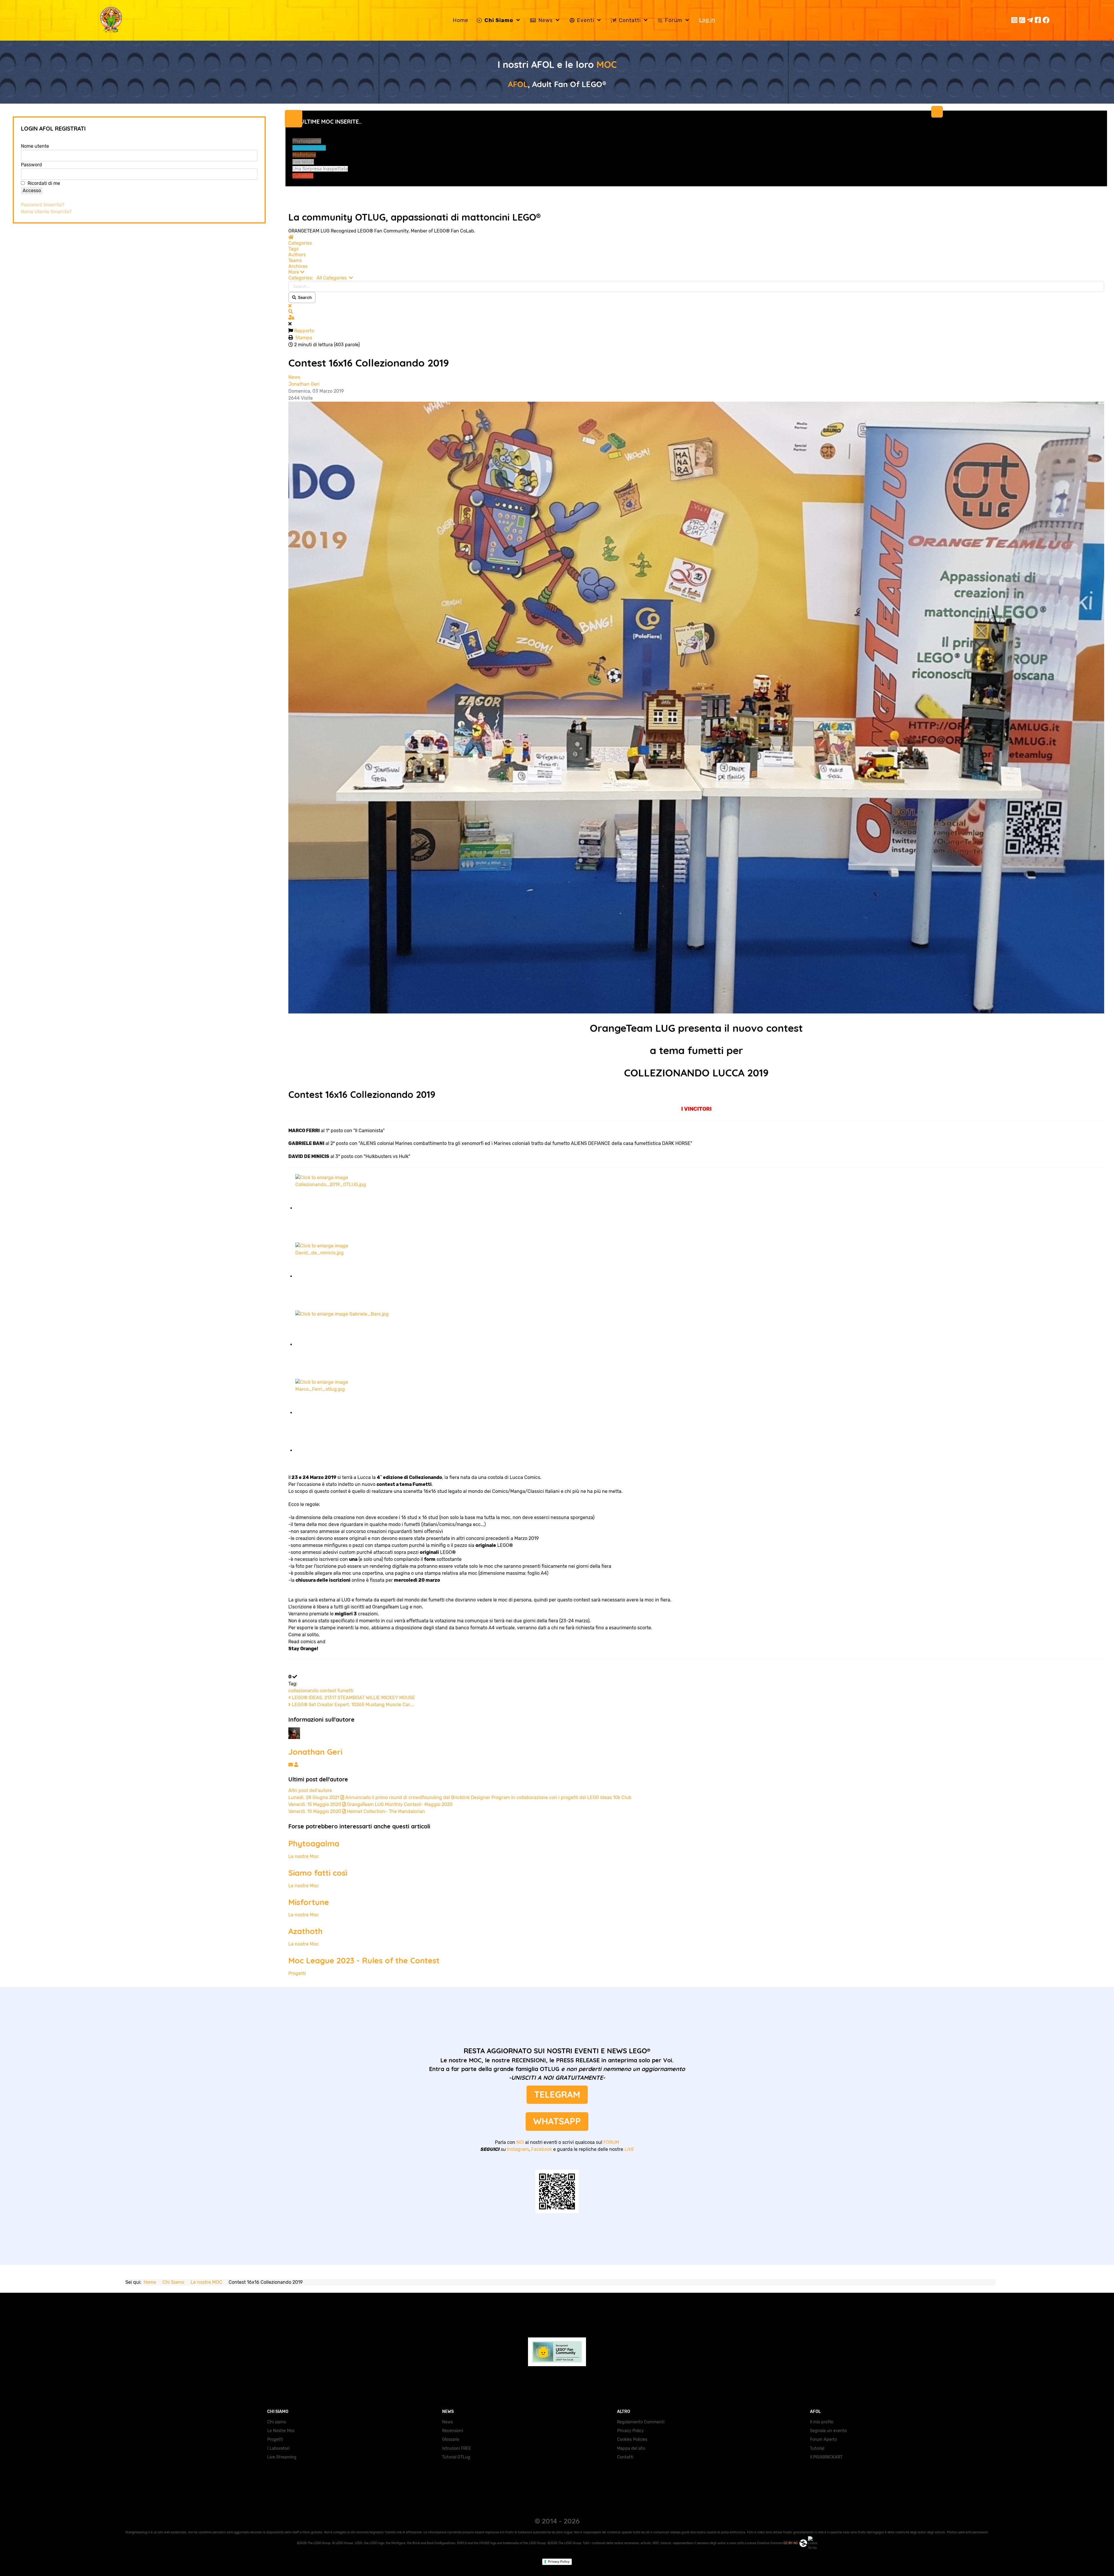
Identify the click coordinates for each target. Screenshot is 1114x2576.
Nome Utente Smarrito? (46, 212)
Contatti (625, 2457)
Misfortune (309, 1902)
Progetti (297, 1973)
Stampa (304, 338)
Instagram (518, 2149)
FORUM (611, 2142)
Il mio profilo (822, 2422)
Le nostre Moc (304, 1856)
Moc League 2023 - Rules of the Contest (364, 1960)
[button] (696, 272)
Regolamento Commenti (641, 2422)
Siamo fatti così (318, 1873)
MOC (607, 64)
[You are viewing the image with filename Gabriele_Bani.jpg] (346, 1344)
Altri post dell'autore (310, 1791)
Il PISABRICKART (826, 2457)
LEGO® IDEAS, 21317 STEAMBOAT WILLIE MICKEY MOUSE (353, 1698)
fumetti (345, 1691)
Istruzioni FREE (457, 2448)
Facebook (542, 2149)
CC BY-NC (791, 2543)
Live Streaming (282, 2457)
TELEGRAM (557, 2094)
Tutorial (817, 2448)
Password (31, 165)
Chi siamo (277, 2422)
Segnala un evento (828, 2431)
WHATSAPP (557, 2121)
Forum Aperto (823, 2439)
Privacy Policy (630, 2431)
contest (328, 1691)
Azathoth (305, 1931)
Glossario (451, 2439)
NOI (520, 2142)
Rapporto (304, 331)
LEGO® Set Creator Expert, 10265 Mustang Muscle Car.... (352, 1705)
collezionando (303, 1691)
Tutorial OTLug (456, 2457)
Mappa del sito (631, 2448)
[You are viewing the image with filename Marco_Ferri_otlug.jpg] (346, 1413)
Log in (707, 20)
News (294, 377)
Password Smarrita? (43, 205)
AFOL (518, 84)
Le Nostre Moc (281, 2431)
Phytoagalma (314, 1843)
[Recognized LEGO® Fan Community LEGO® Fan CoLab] (557, 2350)
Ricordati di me (44, 183)
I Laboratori (278, 2448)
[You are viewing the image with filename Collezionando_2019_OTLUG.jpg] (346, 1208)
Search (304, 297)
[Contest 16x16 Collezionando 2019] (696, 707)
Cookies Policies (632, 2439)
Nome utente (35, 146)
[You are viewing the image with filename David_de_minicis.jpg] (346, 1276)
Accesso (32, 191)
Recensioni (453, 2431)
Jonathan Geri (304, 384)
